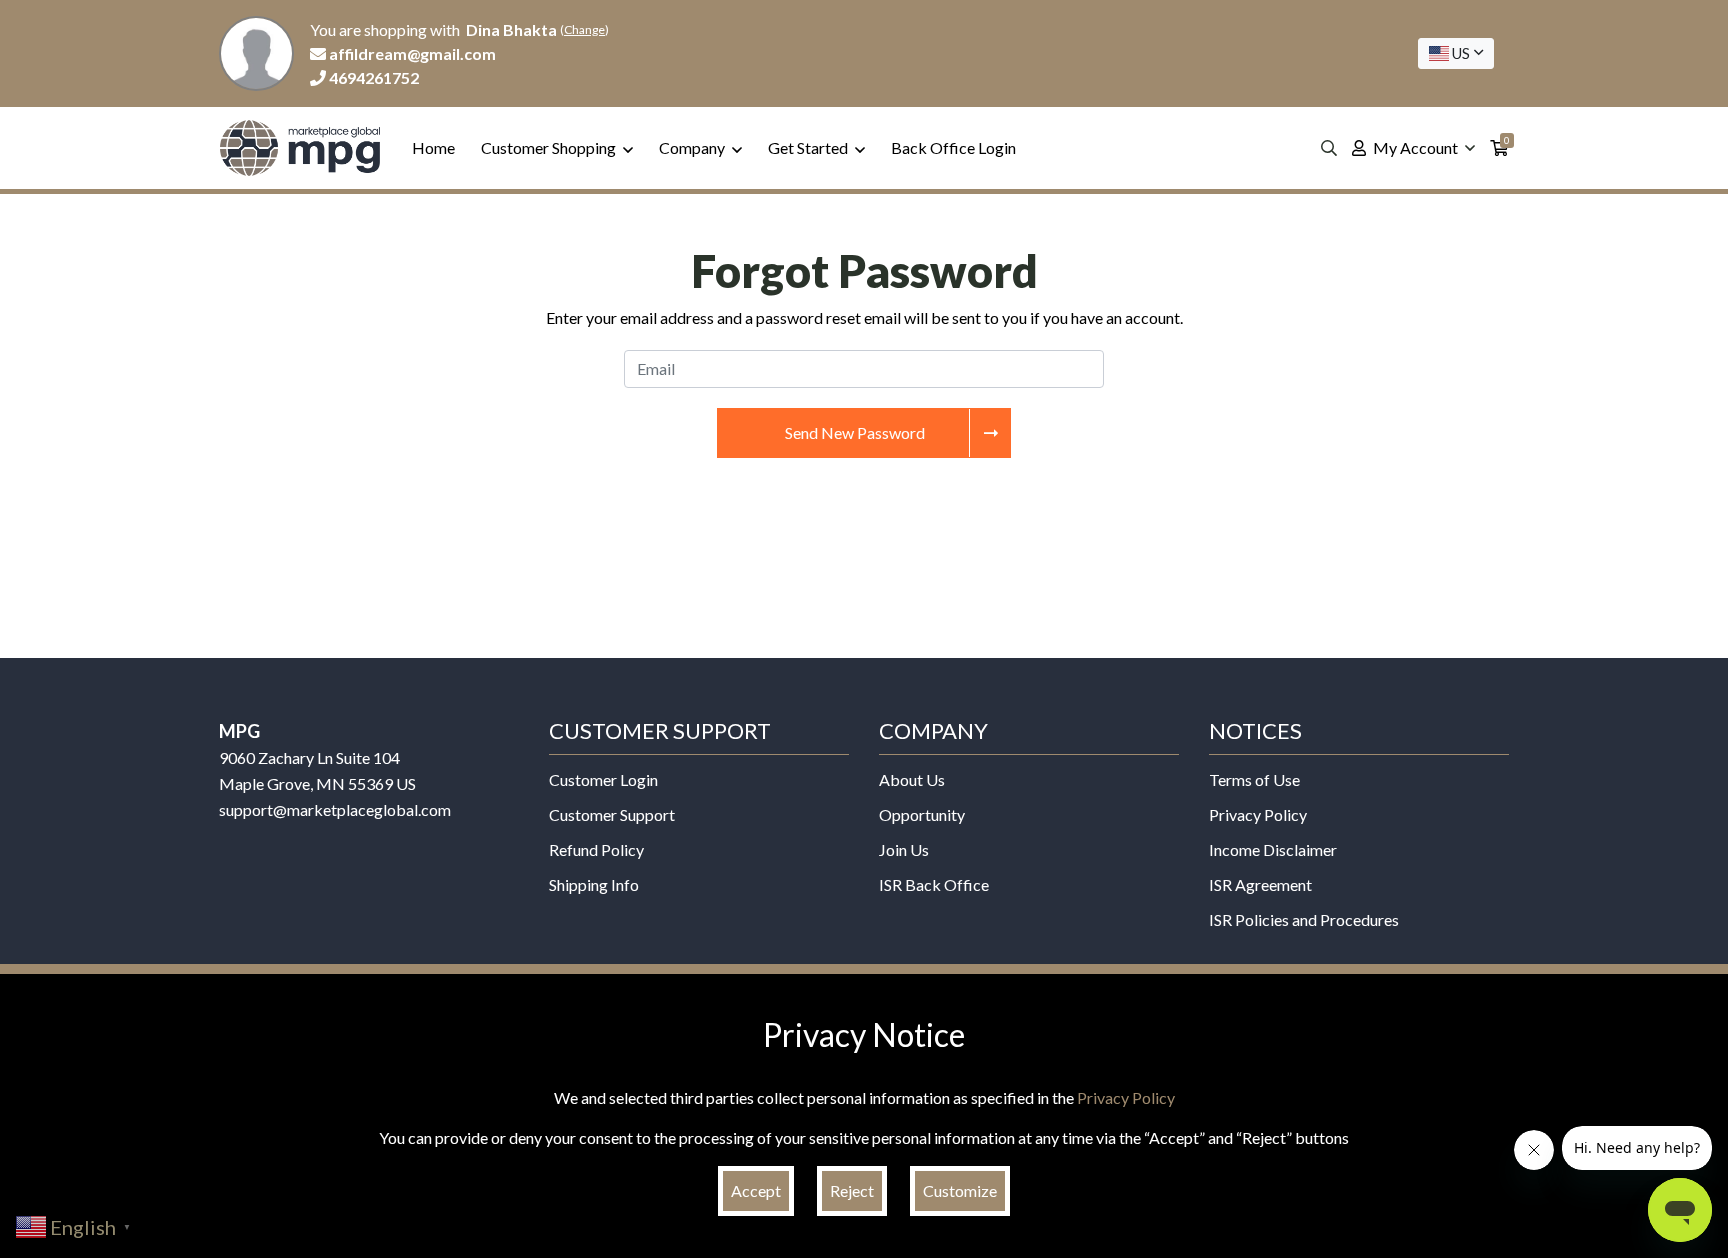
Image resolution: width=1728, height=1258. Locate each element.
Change (584, 29)
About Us (912, 779)
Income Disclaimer (1273, 849)
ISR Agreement (1260, 884)
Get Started (809, 147)
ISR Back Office (934, 884)
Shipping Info (594, 884)
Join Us (904, 849)
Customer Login (603, 779)
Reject (852, 1190)
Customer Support (612, 814)
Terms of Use (1254, 779)
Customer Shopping (550, 147)
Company (693, 147)
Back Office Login (953, 147)
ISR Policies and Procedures (1304, 919)
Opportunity (922, 814)
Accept (756, 1190)
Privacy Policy (1258, 814)
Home (433, 147)
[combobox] (1456, 53)
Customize (960, 1190)
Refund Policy (596, 849)
